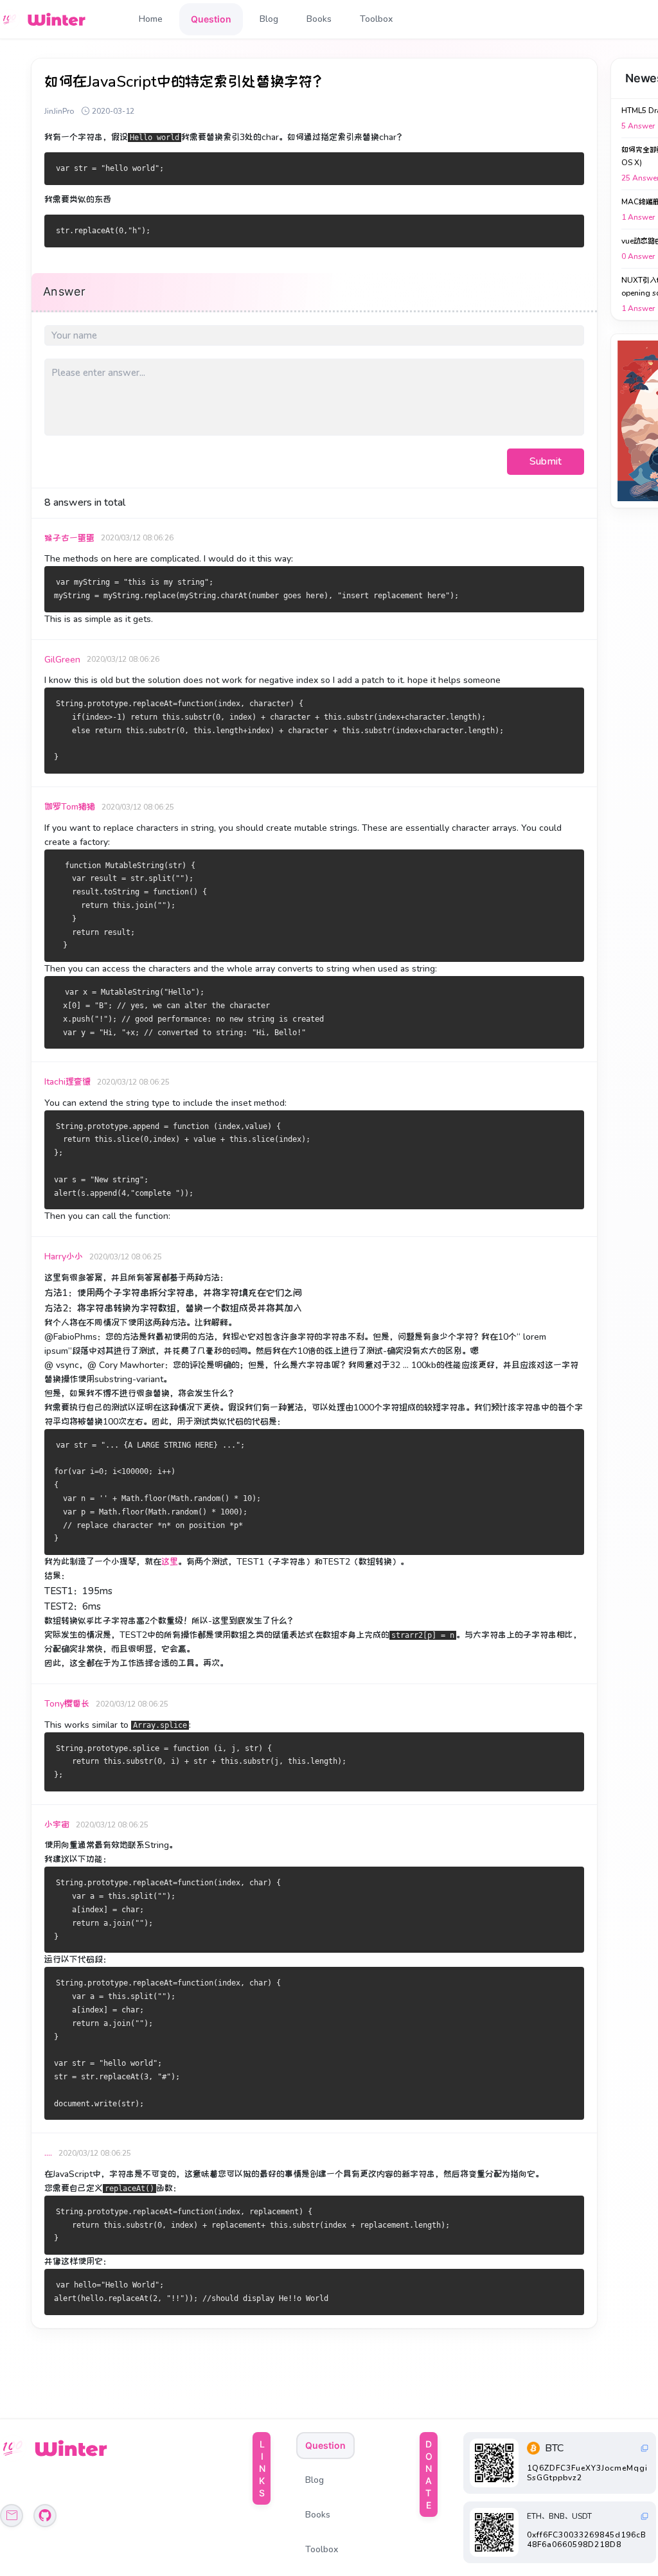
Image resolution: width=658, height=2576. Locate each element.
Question (211, 19)
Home (151, 19)
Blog (269, 19)
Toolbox (376, 19)
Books (319, 19)
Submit (546, 461)
